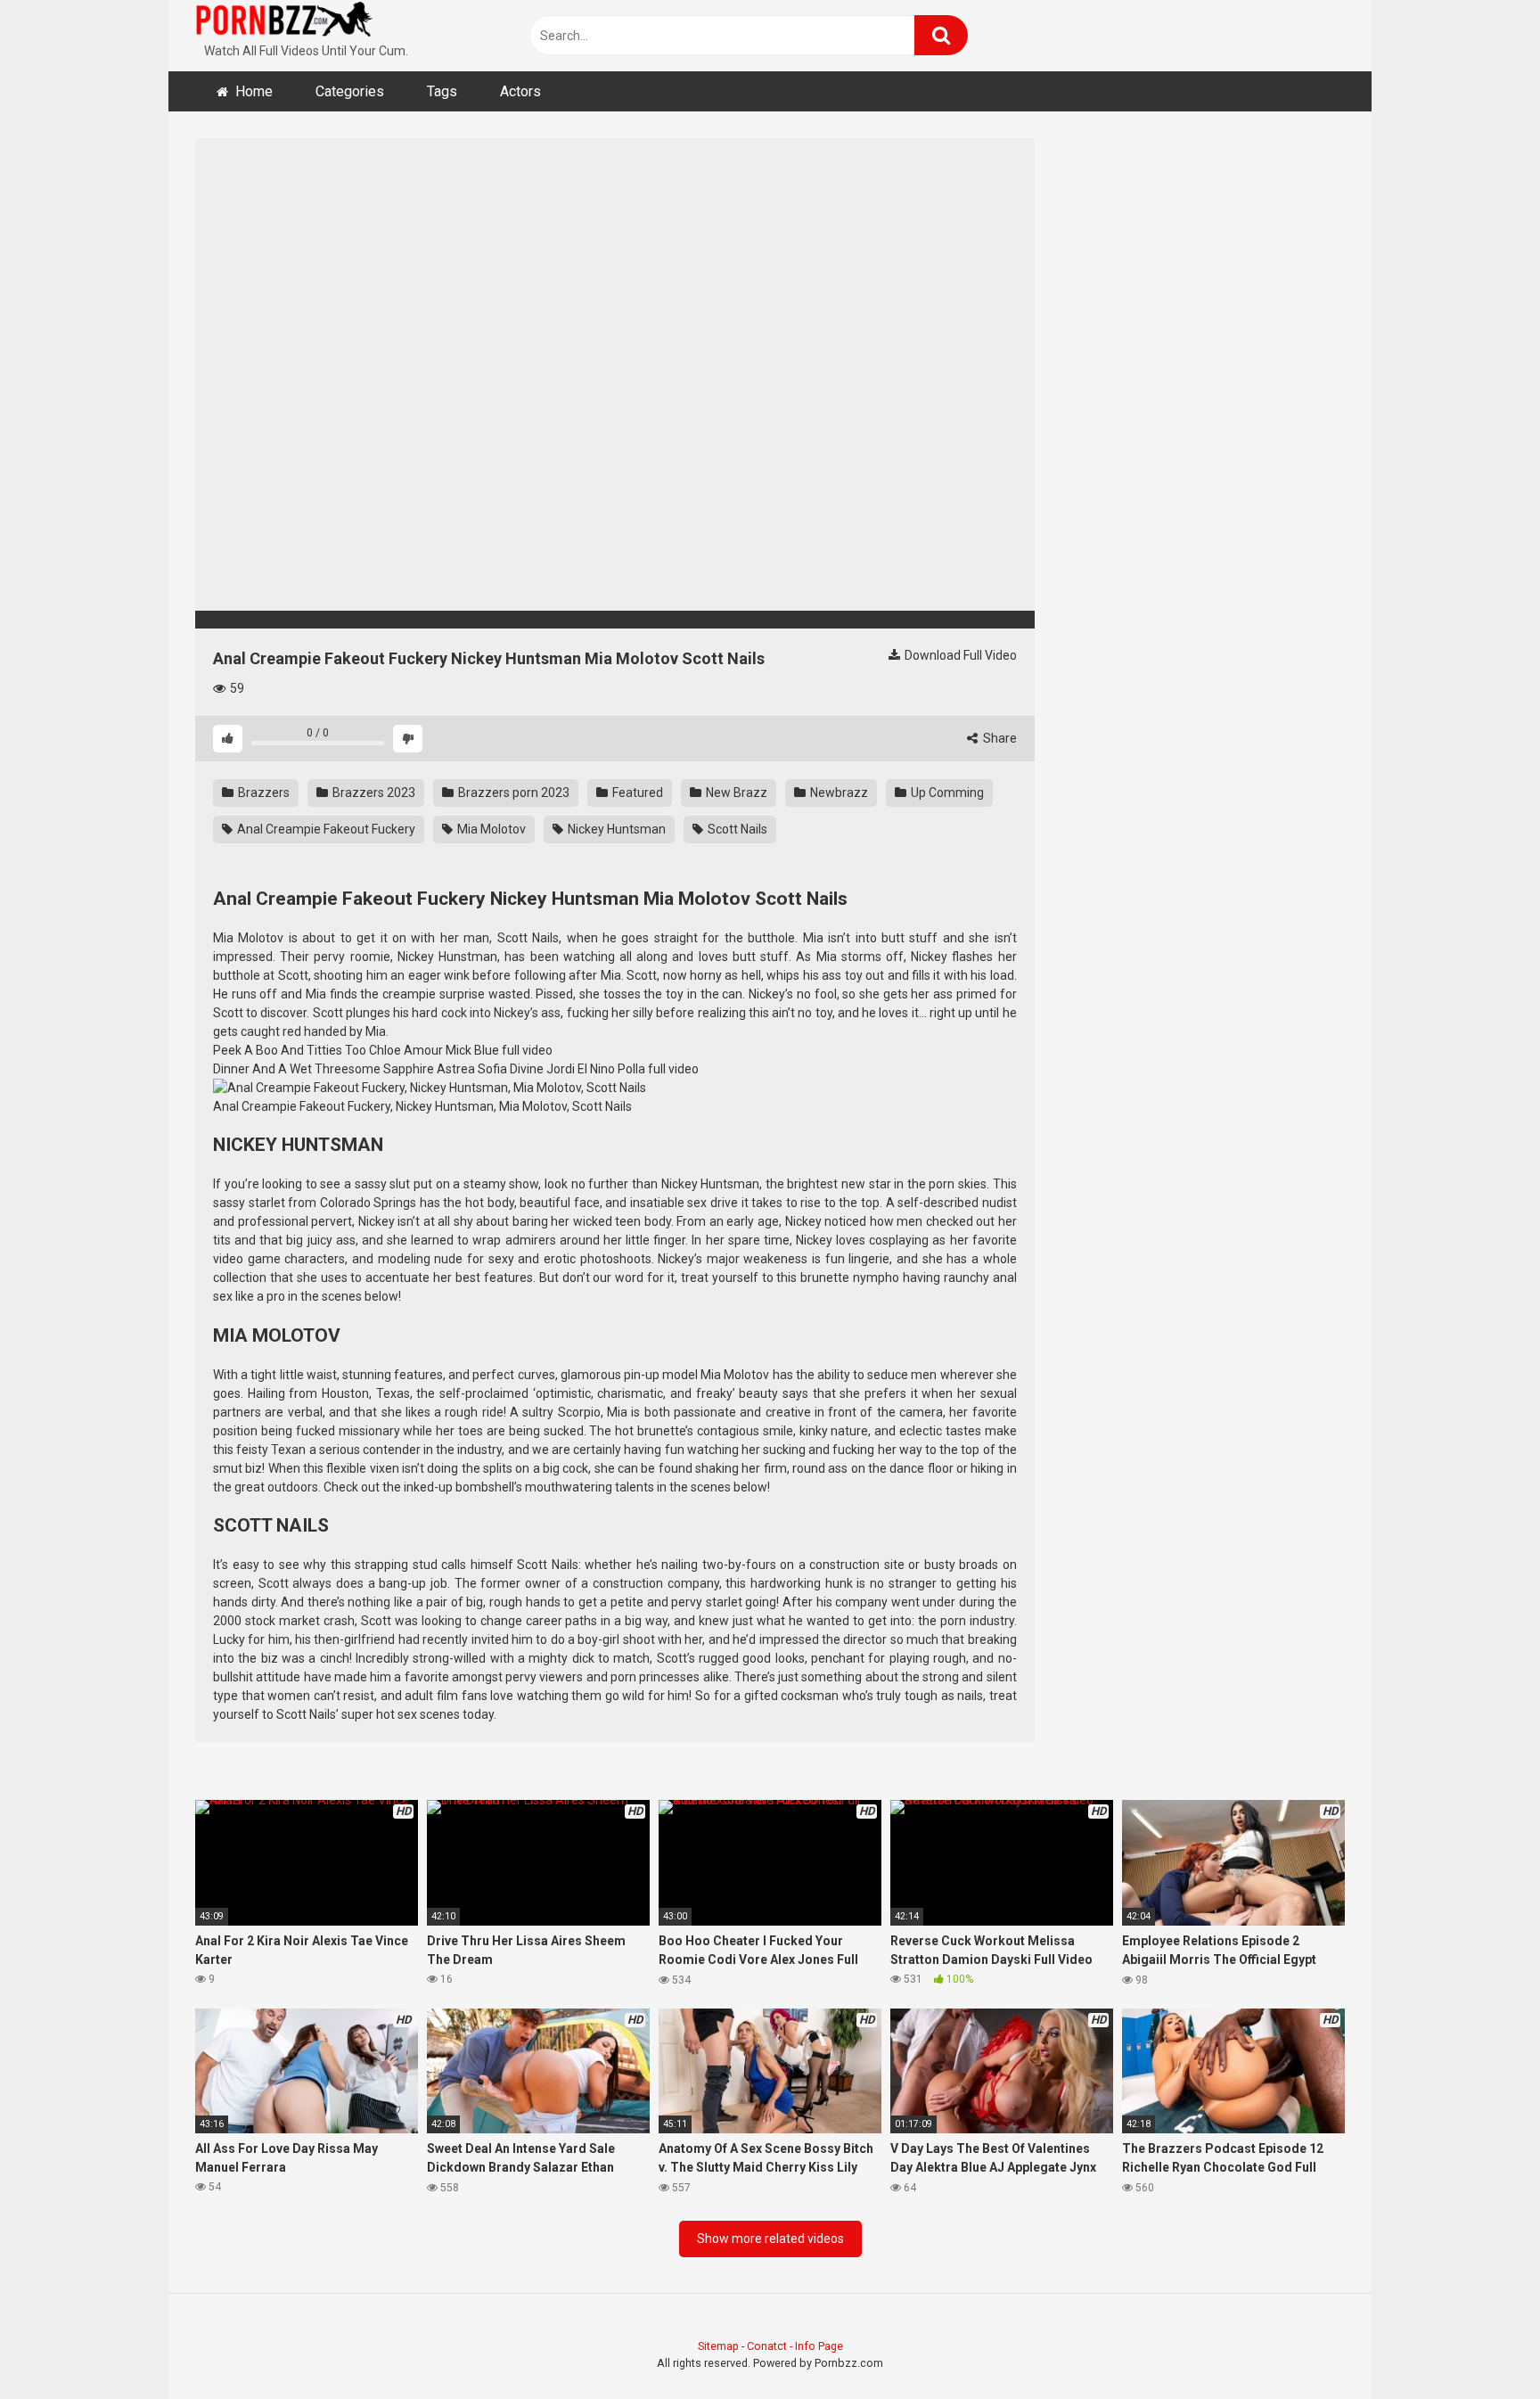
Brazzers (262, 793)
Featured (636, 793)
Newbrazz (838, 793)
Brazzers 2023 (373, 793)
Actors (520, 91)
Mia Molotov (490, 829)
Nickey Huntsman (615, 829)
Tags (442, 91)
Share (999, 738)
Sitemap (718, 2346)
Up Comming (946, 793)
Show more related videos (770, 2239)
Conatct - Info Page (795, 2346)
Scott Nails (736, 829)
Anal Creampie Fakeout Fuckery (325, 829)
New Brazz (735, 793)
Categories (350, 91)
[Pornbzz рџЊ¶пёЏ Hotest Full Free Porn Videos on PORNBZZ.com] (284, 22)
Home (254, 91)
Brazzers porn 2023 (512, 793)
